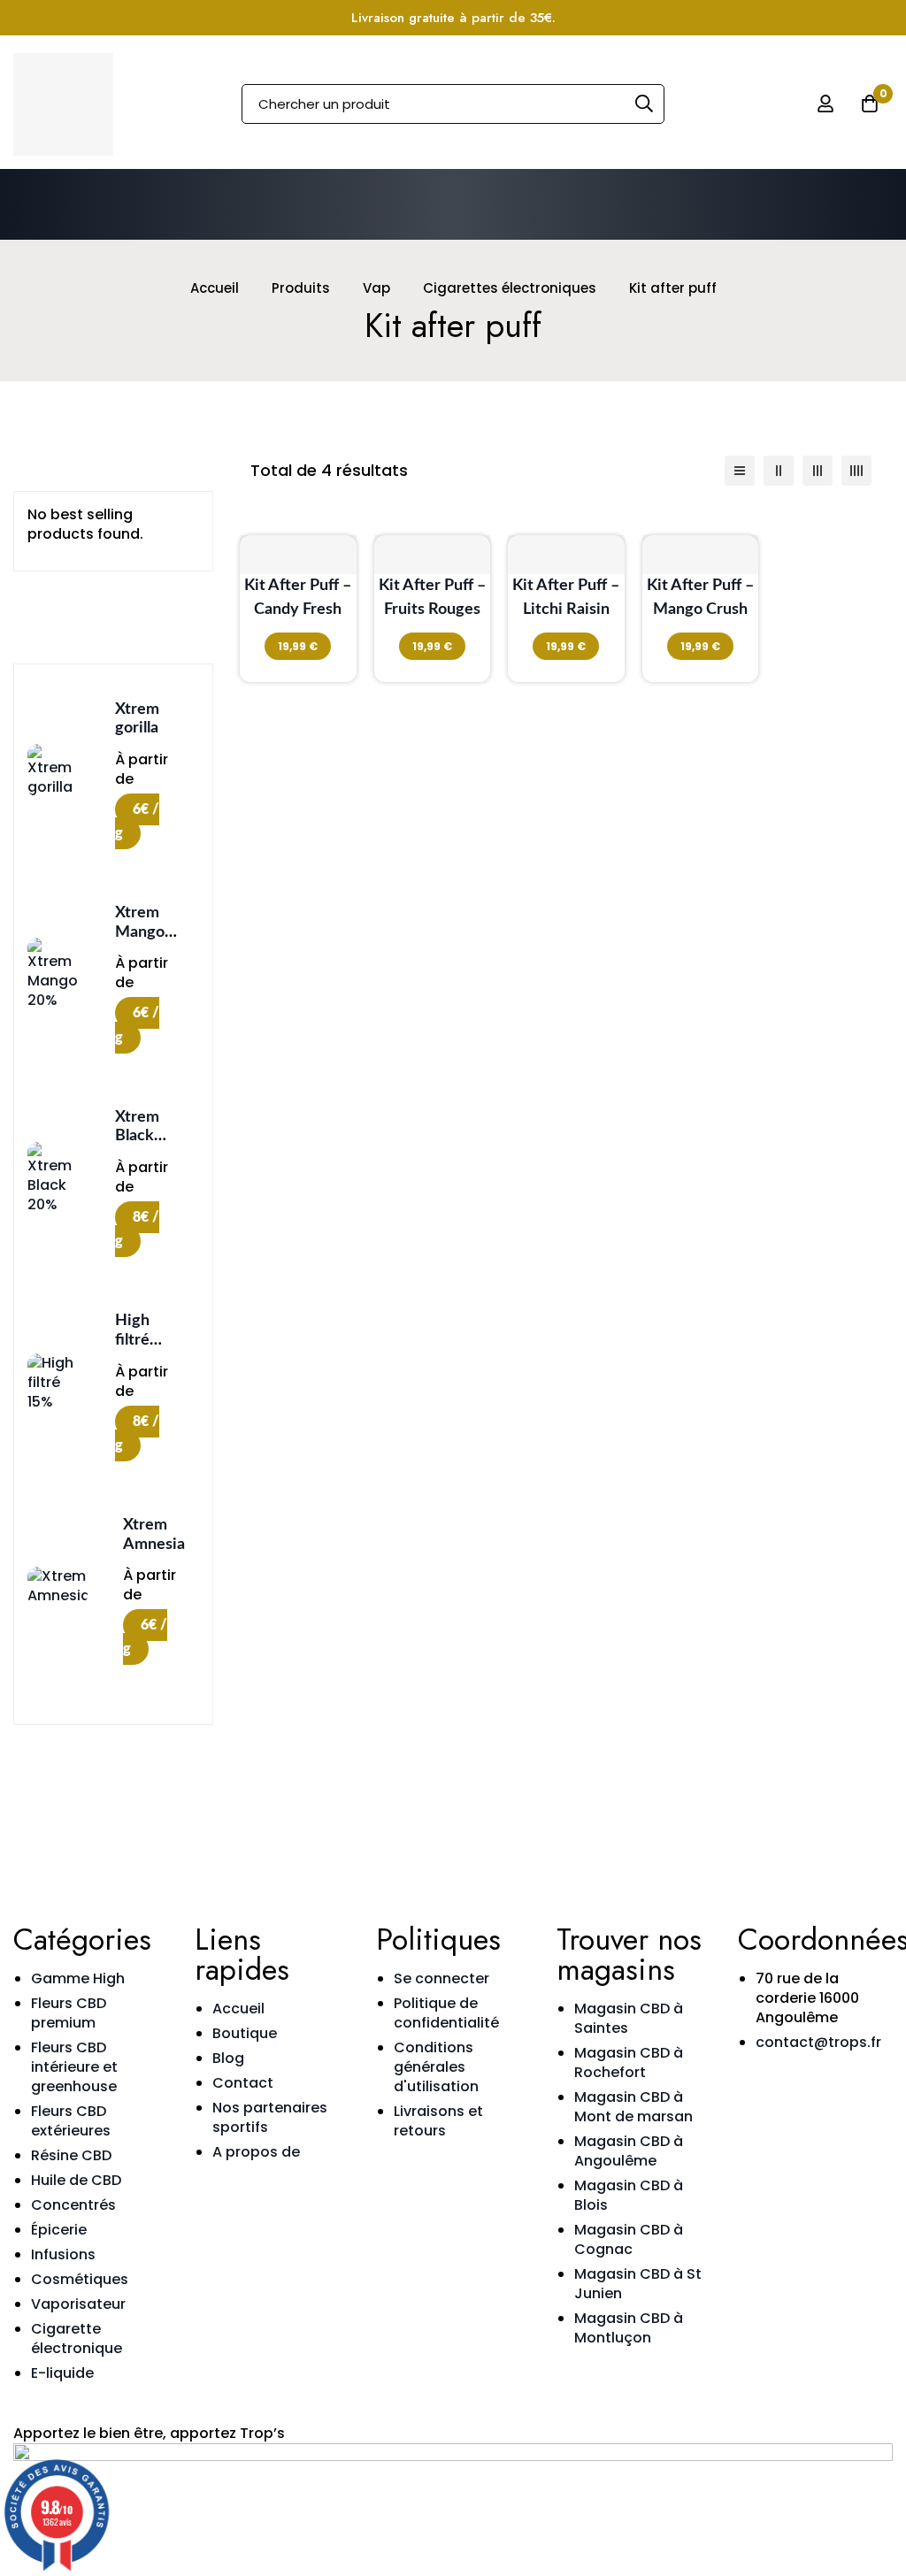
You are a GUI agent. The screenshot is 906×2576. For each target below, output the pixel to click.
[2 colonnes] (779, 471)
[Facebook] (808, 2089)
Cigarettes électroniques (510, 288)
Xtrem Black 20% (137, 1136)
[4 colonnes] (856, 471)
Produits (301, 288)
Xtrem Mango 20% (140, 932)
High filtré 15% (132, 1340)
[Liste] (740, 471)
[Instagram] (760, 2089)
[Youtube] (760, 2138)
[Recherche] (645, 104)
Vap (376, 288)
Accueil (215, 288)
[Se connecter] (825, 103)
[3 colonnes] (818, 471)
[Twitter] (856, 2089)
